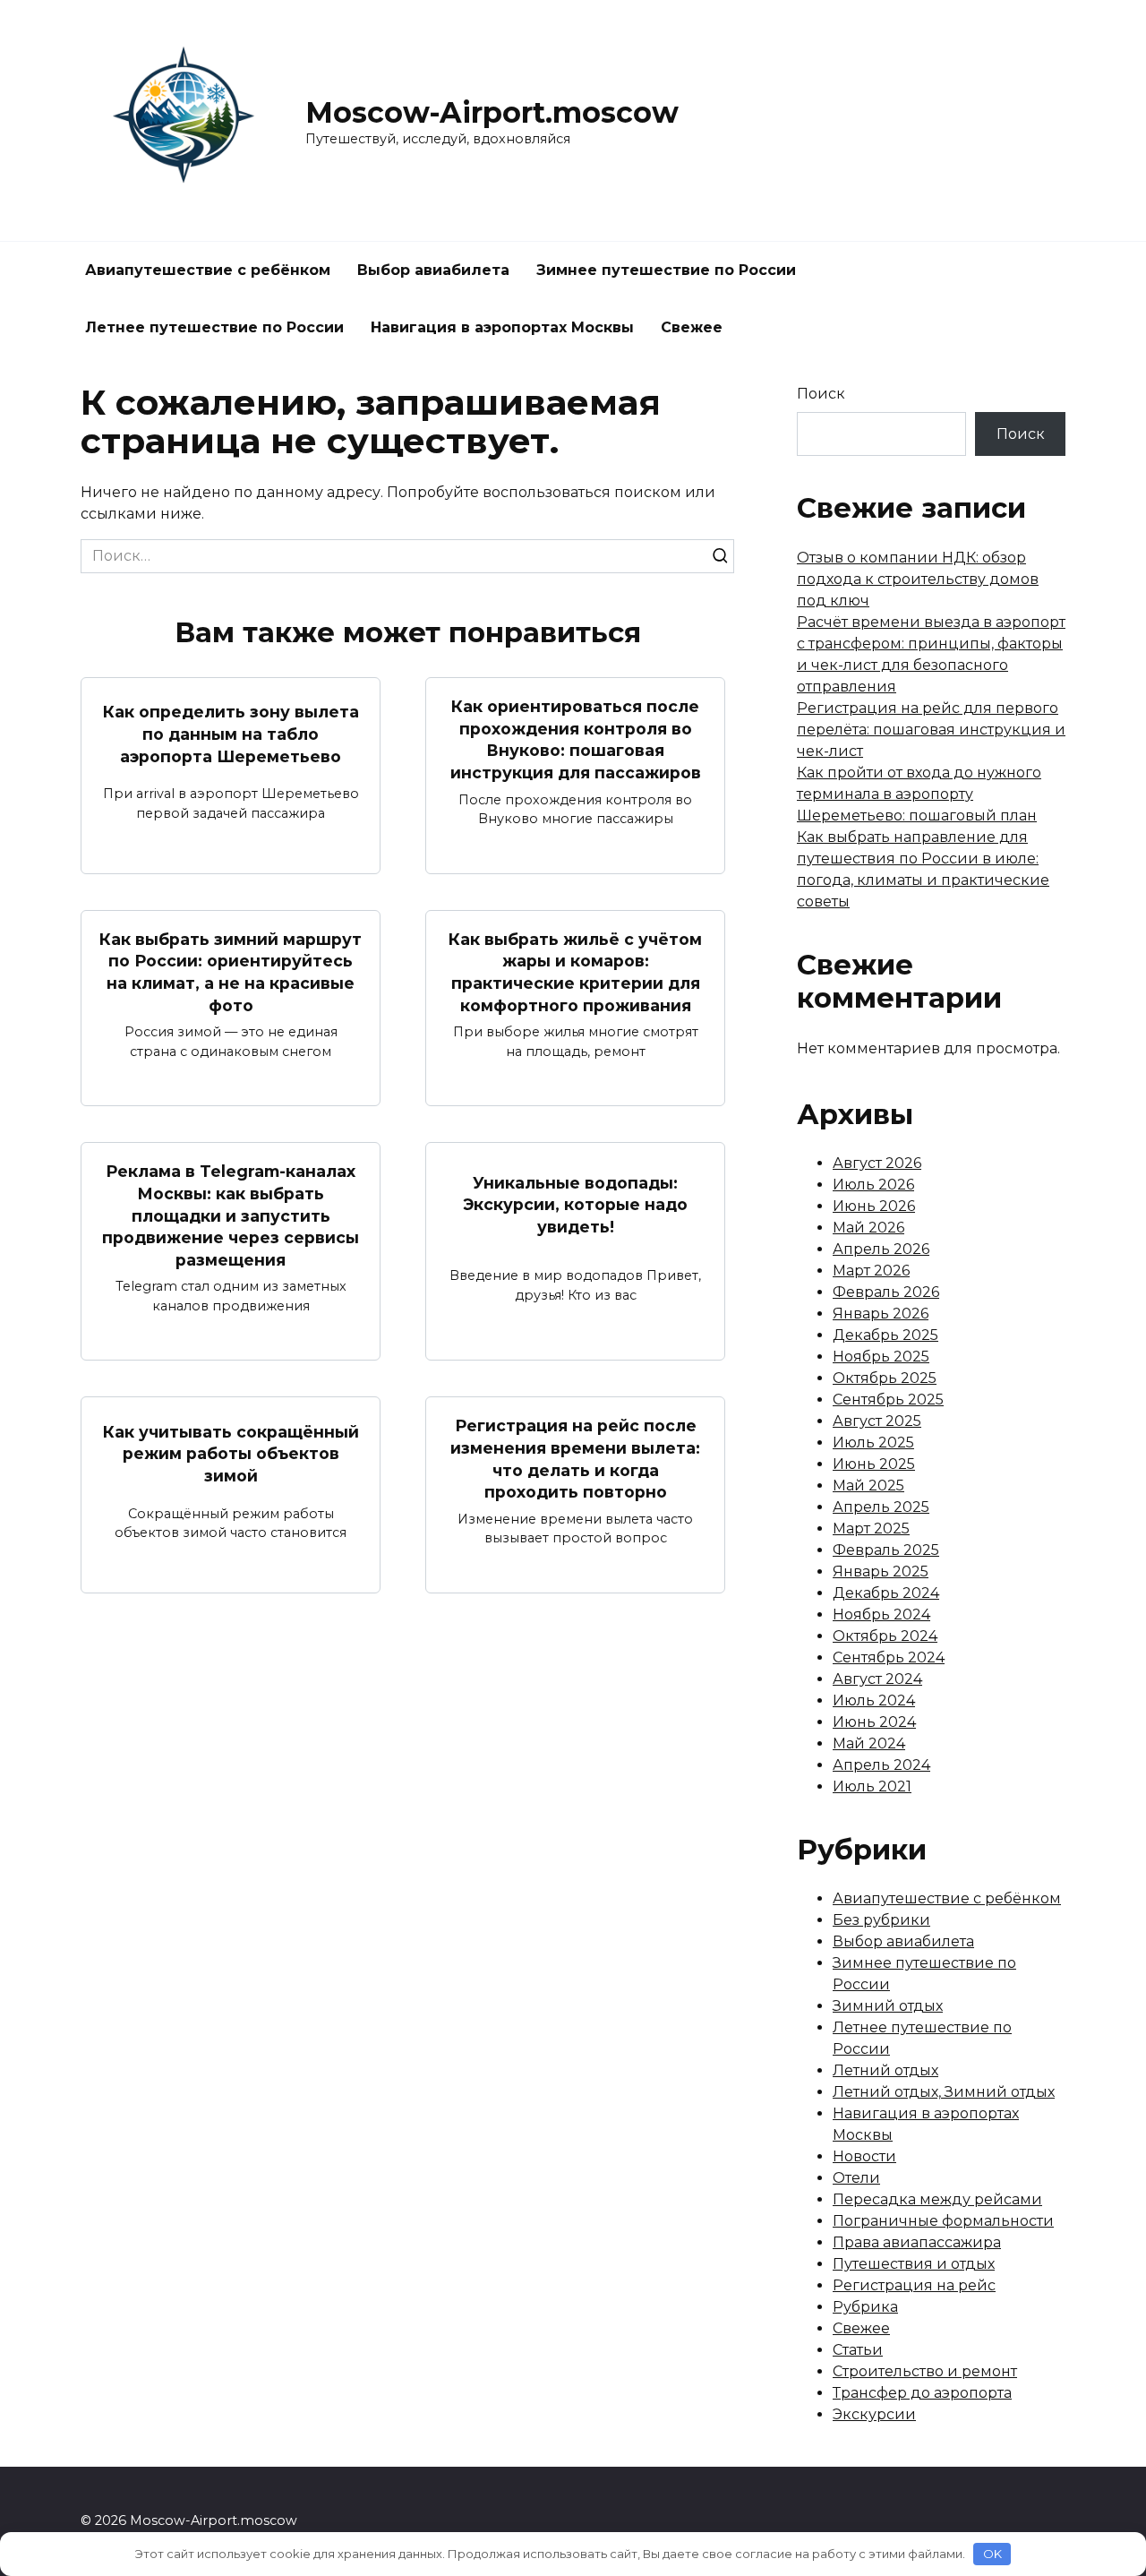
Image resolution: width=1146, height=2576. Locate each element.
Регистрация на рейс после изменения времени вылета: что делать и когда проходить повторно (575, 1459)
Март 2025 (871, 1528)
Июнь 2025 (874, 1464)
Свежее (692, 327)
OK (992, 2554)
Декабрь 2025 (885, 1335)
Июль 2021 (872, 1786)
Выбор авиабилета (433, 270)
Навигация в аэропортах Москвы (502, 327)
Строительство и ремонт (925, 2371)
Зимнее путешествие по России (666, 270)
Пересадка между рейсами (937, 2199)
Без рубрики (881, 1920)
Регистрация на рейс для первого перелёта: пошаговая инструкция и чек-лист (931, 730)
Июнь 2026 (874, 1206)
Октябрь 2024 (885, 1636)
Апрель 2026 (881, 1249)
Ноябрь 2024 (881, 1614)
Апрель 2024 (881, 1765)
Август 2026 (877, 1163)
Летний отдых (885, 2070)
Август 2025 (877, 1421)
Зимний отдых (888, 2006)
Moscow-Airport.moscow (492, 112)
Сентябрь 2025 (888, 1400)
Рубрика (865, 2307)
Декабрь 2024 (886, 1593)
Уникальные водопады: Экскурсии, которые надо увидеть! (575, 1204)
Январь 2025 (881, 1571)
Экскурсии (874, 2414)
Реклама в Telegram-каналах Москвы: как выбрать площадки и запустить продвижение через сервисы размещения (231, 1215)
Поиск (821, 394)
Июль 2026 (873, 1185)
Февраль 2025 (886, 1550)
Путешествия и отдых (914, 2264)
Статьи (858, 2350)
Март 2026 (871, 1271)
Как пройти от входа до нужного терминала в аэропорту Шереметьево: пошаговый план (919, 794)
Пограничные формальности (943, 2221)
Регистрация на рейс (914, 2285)
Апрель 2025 (881, 1507)
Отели (856, 2178)
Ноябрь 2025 (881, 1357)
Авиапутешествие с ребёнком (208, 270)
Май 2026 (868, 1228)
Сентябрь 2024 (889, 1657)
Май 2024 (869, 1743)
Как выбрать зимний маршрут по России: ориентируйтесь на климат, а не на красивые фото (231, 972)
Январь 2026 (881, 1314)
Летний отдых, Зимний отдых (944, 2092)
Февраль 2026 (886, 1292)
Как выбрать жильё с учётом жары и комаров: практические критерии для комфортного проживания (575, 972)
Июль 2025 (873, 1443)
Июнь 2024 (874, 1722)
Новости (864, 2156)
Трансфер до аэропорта (922, 2393)
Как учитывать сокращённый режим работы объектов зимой (231, 1453)
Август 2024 (877, 1679)
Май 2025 (868, 1485)
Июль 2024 (874, 1700)
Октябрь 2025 (885, 1378)
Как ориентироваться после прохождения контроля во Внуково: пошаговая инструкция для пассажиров (576, 739)
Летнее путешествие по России (214, 327)
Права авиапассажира (917, 2242)
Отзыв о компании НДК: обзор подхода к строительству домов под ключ (918, 579)
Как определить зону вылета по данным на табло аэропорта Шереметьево (231, 734)
